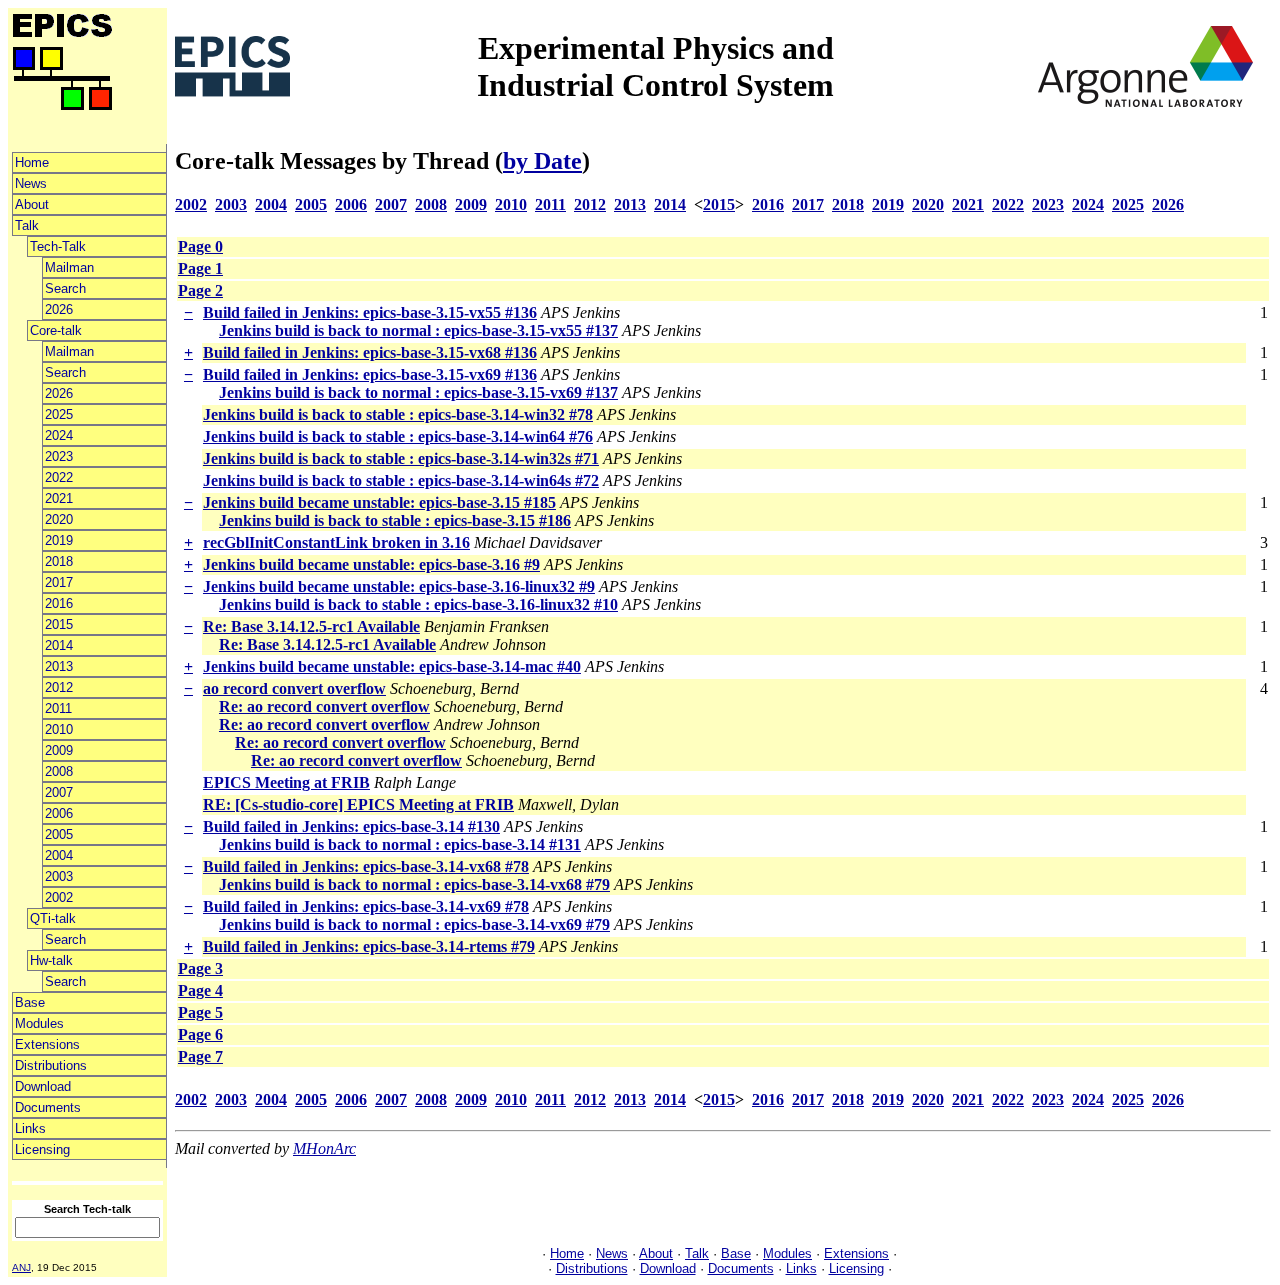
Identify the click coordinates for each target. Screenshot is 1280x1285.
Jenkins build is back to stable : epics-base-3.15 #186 (395, 520)
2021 (59, 498)
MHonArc (324, 1148)
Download (43, 1086)
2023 (59, 456)
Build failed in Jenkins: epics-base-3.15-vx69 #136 (370, 374)
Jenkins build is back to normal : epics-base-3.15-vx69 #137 (418, 392)
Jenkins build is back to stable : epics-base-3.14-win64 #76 (398, 436)
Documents (48, 1107)
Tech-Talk (58, 246)
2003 (59, 876)
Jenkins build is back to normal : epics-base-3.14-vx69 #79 (414, 924)
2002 (59, 897)
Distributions (51, 1065)
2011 (58, 708)
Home (32, 162)
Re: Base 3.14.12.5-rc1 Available (311, 626)
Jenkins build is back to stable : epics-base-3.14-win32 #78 (398, 414)
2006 (59, 813)
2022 (59, 477)
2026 (59, 309)
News (31, 183)
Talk (27, 225)
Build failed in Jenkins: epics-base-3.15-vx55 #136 (370, 312)
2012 (59, 687)
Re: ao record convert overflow (324, 706)
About (32, 204)
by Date (542, 161)
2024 (59, 435)
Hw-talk (51, 960)
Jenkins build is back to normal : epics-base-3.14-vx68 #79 (414, 884)
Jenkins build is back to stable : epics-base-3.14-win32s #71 (401, 458)
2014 (59, 645)
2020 (59, 519)
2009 (59, 750)
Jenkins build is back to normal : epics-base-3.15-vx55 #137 (418, 330)
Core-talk (56, 330)
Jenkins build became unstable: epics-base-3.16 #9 (371, 564)
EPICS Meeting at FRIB (286, 782)
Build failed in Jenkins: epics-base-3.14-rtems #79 (369, 946)
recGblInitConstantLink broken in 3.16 (336, 542)
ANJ (21, 1267)
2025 (59, 414)
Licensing (42, 1149)
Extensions (47, 1044)
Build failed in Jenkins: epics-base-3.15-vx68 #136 (370, 352)
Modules (39, 1023)
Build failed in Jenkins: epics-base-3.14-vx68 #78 (366, 866)
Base (30, 1002)
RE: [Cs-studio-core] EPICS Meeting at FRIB (358, 804)
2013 (59, 666)
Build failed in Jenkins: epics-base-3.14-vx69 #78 (366, 906)
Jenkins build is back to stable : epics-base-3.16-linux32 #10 (418, 604)
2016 (59, 603)
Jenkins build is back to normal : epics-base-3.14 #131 (400, 844)
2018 (59, 561)
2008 (59, 771)
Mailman (69, 267)
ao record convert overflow (294, 688)
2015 (59, 624)
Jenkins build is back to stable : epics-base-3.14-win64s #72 (401, 480)
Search (65, 288)
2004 (59, 855)
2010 (59, 729)
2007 (59, 792)
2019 (59, 540)
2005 (59, 834)
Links (30, 1128)
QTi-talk (53, 918)
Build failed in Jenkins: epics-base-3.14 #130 (351, 826)
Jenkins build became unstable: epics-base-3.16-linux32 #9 (399, 586)
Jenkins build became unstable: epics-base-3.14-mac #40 (392, 666)
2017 (59, 582)
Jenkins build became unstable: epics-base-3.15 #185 (379, 502)
